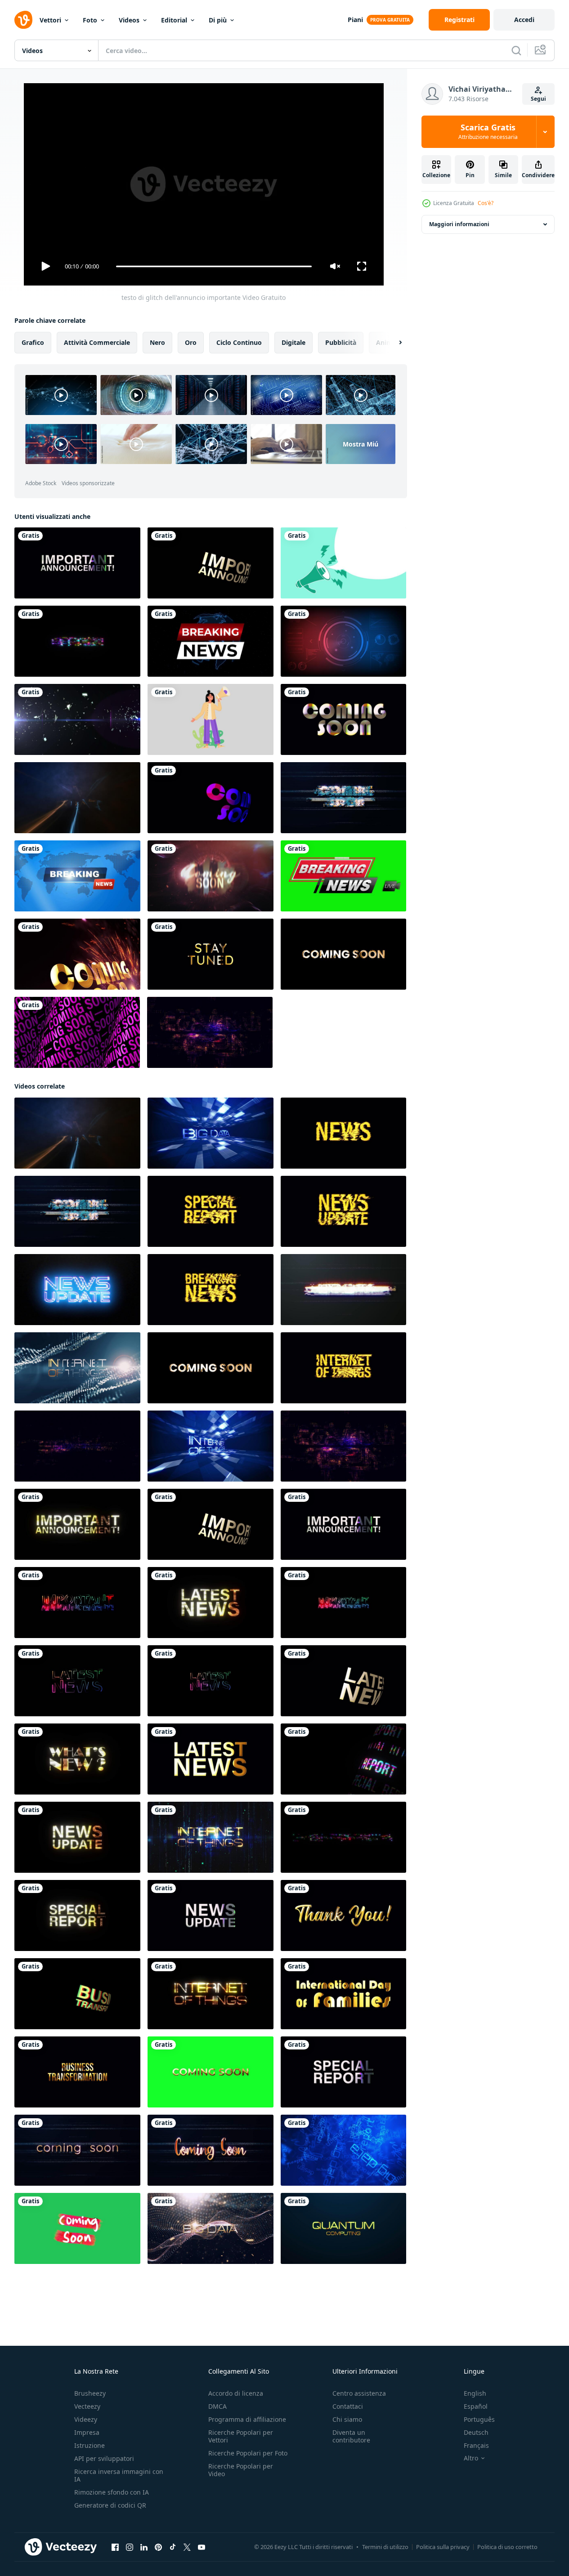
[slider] (214, 266)
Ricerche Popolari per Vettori (241, 2436)
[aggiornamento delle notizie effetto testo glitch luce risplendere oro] (77, 1837)
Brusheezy (90, 2393)
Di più (218, 20)
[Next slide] (393, 343)
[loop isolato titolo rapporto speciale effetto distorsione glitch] (343, 2072)
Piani (355, 20)
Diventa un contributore (351, 2436)
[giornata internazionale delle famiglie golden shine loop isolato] (343, 1994)
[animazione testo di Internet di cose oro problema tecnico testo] (211, 1837)
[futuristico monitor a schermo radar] (343, 641)
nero (157, 342)
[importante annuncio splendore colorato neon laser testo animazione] (77, 1603)
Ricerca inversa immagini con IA (119, 2475)
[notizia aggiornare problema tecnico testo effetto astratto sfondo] (77, 1290)
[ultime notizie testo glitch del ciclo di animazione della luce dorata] (211, 1603)
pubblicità (341, 342)
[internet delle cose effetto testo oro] (211, 1994)
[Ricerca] (516, 50)
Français (476, 2445)
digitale (293, 342)
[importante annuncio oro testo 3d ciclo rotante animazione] (211, 563)
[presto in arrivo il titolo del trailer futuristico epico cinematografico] (211, 876)
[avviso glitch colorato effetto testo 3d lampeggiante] (77, 641)
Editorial (174, 20)
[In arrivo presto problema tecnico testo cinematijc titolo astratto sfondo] (77, 2150)
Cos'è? (486, 203)
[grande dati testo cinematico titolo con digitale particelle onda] (211, 2228)
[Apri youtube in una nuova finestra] (202, 2547)
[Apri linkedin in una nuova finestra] (144, 2547)
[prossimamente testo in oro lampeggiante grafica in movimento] (343, 719)
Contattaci (348, 2406)
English (475, 2393)
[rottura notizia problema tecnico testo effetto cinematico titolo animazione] (211, 1290)
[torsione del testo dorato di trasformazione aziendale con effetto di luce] (77, 1994)
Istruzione (90, 2445)
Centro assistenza (359, 2393)
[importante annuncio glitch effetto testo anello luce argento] (77, 563)
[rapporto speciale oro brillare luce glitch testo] (77, 1915)
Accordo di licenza (236, 2393)
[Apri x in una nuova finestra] (187, 2547)
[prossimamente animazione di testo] (77, 719)
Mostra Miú (361, 444)
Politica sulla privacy (443, 2547)
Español (476, 2406)
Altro (471, 2458)
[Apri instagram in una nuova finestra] (130, 2547)
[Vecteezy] (23, 20)
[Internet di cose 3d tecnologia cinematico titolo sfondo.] (211, 1446)
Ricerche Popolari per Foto (248, 2453)
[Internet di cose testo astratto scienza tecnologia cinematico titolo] (77, 1368)
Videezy (86, 2419)
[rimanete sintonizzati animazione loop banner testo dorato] (211, 954)
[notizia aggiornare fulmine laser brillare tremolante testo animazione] (77, 798)
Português (479, 2419)
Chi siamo (347, 2419)
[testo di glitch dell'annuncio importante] (77, 1524)
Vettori (50, 20)
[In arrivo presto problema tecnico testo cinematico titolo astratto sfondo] (211, 2150)
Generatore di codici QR (110, 2505)
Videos (129, 20)
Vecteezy (87, 2406)
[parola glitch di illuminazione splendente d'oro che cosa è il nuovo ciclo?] (77, 1759)
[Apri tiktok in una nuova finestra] (173, 2547)
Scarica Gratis (488, 132)
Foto (90, 20)
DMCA (217, 2406)
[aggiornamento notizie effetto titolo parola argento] (211, 1915)
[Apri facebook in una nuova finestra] (115, 2547)
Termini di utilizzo (385, 2547)
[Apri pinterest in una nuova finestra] (158, 2547)
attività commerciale (97, 342)
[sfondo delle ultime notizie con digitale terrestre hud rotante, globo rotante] (211, 641)
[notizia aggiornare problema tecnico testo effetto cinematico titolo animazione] (343, 1211)
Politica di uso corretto (507, 2547)
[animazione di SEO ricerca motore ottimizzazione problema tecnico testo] (77, 1446)
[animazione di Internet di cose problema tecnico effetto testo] (343, 1368)
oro (191, 342)
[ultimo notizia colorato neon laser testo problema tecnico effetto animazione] (77, 1681)
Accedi (524, 20)
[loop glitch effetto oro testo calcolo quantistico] (343, 2228)
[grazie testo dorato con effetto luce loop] (343, 1915)
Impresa (87, 2432)
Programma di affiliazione (247, 2419)
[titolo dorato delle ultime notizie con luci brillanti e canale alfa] (211, 1759)
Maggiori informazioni (459, 224)
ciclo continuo (239, 342)
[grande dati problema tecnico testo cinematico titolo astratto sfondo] (343, 1290)
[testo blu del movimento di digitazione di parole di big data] (343, 2150)
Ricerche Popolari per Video (241, 2470)
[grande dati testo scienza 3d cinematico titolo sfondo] (211, 1133)
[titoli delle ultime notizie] (343, 876)
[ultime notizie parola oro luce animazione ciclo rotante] (343, 1681)
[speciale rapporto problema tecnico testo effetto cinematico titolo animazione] (211, 1211)
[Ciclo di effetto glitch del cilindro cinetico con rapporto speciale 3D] (343, 1759)
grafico (33, 342)
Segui (538, 99)
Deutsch (476, 2432)
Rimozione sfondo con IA (112, 2492)
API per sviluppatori (104, 2458)
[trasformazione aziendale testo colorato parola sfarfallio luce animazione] (343, 1837)
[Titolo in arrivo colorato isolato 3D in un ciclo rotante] (211, 798)
